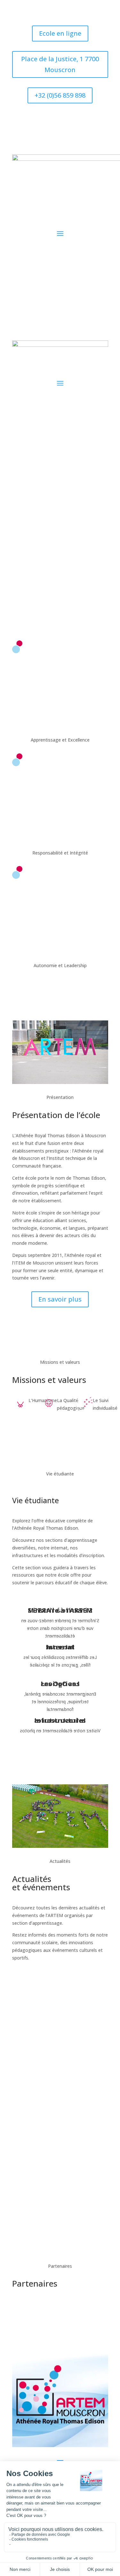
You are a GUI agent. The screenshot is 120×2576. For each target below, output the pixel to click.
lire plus (60, 2068)
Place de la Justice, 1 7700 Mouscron (60, 64)
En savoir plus (60, 1299)
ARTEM (60, 2053)
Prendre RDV (60, 572)
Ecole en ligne (60, 33)
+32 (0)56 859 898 (60, 95)
